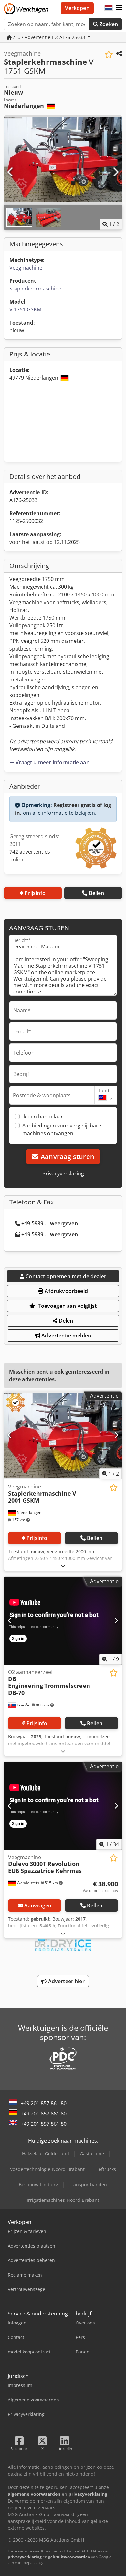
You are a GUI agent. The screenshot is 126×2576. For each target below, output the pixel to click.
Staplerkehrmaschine (35, 289)
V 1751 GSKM (25, 309)
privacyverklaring (25, 2557)
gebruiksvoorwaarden (69, 2557)
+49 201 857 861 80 (44, 2103)
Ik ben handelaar (43, 1117)
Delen (65, 1321)
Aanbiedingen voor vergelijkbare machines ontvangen (62, 1129)
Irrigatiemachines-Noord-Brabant (63, 2200)
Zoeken (108, 24)
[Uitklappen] (63, 1566)
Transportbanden (88, 2185)
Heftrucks (106, 2169)
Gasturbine (92, 2154)
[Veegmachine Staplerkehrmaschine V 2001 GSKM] (63, 1435)
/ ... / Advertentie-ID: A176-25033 (49, 37)
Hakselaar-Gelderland (46, 2154)
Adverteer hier (65, 1981)
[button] (119, 8)
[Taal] (109, 8)
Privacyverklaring (63, 1174)
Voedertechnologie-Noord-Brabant (47, 2169)
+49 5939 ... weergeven (50, 1223)
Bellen (97, 893)
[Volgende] (115, 172)
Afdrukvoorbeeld (66, 1291)
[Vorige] (11, 172)
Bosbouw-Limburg (38, 2185)
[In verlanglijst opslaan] (109, 55)
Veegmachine (26, 268)
